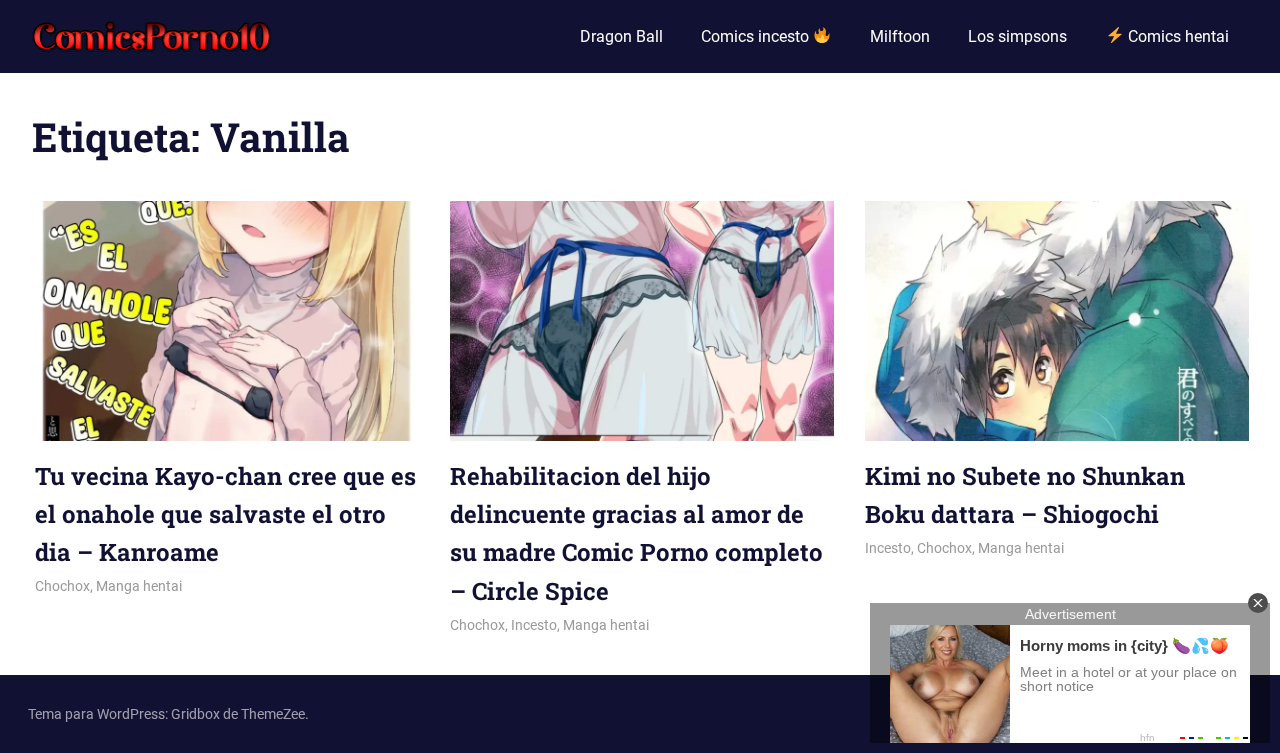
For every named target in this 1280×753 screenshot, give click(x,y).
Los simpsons (1017, 36)
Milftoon (900, 36)
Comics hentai (1176, 36)
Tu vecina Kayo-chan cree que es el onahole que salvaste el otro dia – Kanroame (225, 514)
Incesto (534, 625)
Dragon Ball (621, 36)
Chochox (62, 586)
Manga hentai (139, 586)
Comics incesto (757, 36)
